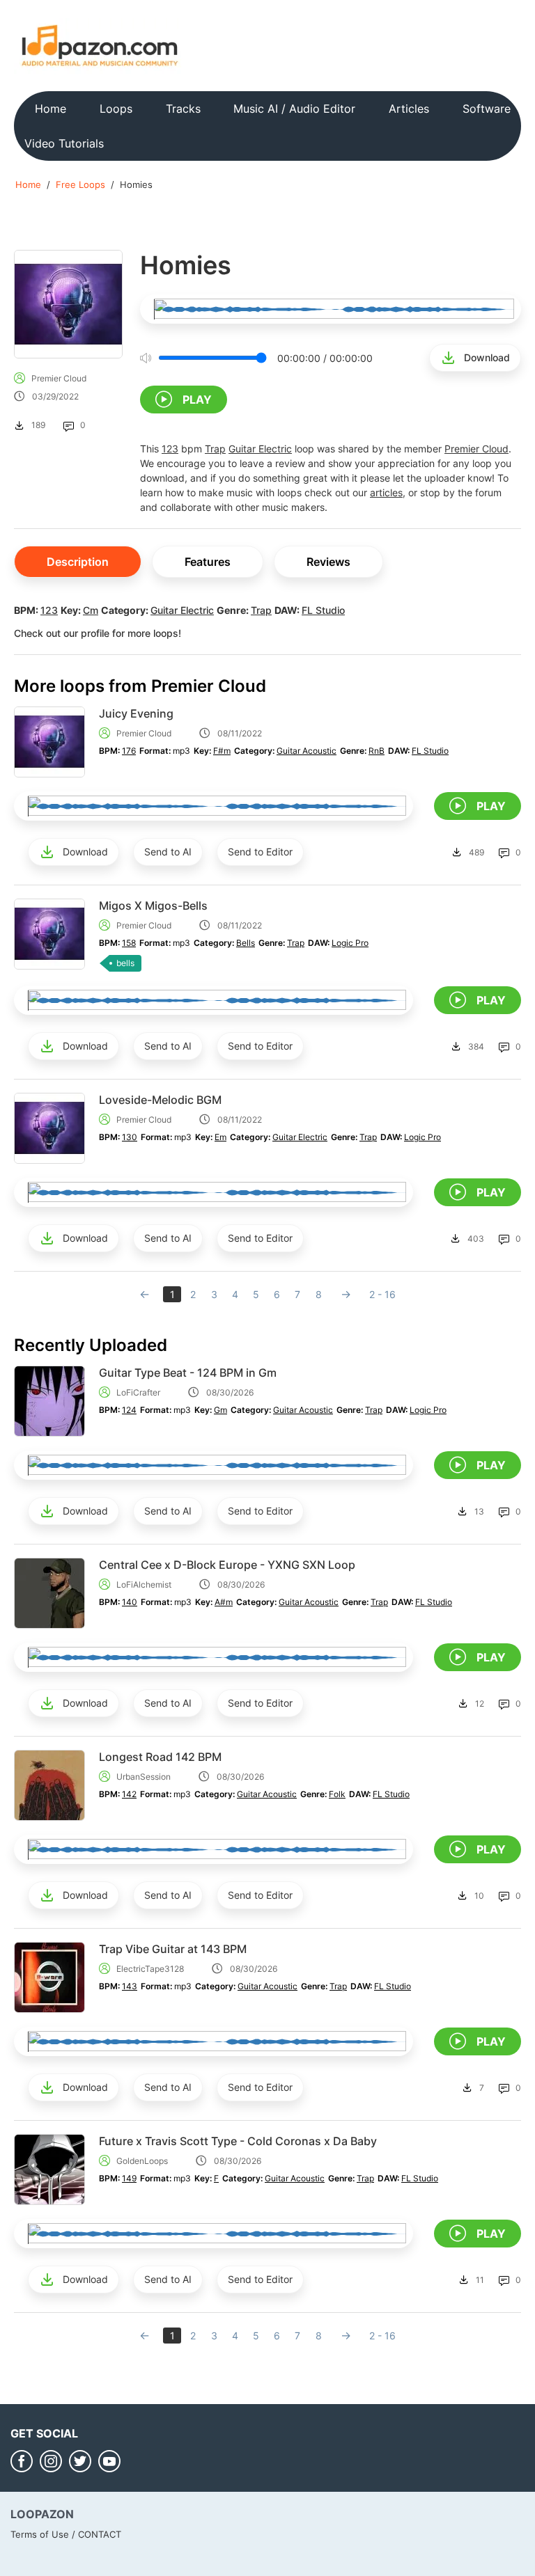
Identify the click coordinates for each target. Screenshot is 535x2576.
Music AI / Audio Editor (294, 109)
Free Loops (80, 184)
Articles (409, 109)
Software (487, 109)
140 (130, 1602)
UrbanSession (144, 1777)
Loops (116, 109)
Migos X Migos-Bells (153, 906)
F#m (222, 751)
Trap (215, 449)
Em (220, 1137)
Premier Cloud (59, 378)
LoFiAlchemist (144, 1585)
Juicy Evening (136, 713)
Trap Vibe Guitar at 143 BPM (173, 1949)
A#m (224, 1602)
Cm (91, 610)
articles (386, 492)
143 (130, 1986)
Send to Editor (260, 852)
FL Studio (323, 610)
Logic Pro (350, 943)
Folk (337, 1794)
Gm (220, 1410)
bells (125, 963)
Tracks (183, 109)
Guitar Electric (260, 449)
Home (51, 109)
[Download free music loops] (100, 45)
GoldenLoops (142, 2161)
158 (129, 943)
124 (129, 1410)
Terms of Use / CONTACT (66, 2534)
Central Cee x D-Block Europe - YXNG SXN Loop (227, 1565)
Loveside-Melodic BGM (160, 1100)
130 (130, 1137)
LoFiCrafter (138, 1392)
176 (129, 751)
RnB (377, 751)
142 (129, 1794)
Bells (246, 943)
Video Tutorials (64, 143)
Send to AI (168, 852)
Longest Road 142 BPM (160, 1757)
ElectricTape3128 (150, 1969)
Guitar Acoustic (307, 751)
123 (170, 449)
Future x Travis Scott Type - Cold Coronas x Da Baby (238, 2141)
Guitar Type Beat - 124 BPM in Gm (188, 1373)
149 (129, 2178)
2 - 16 (382, 1294)
